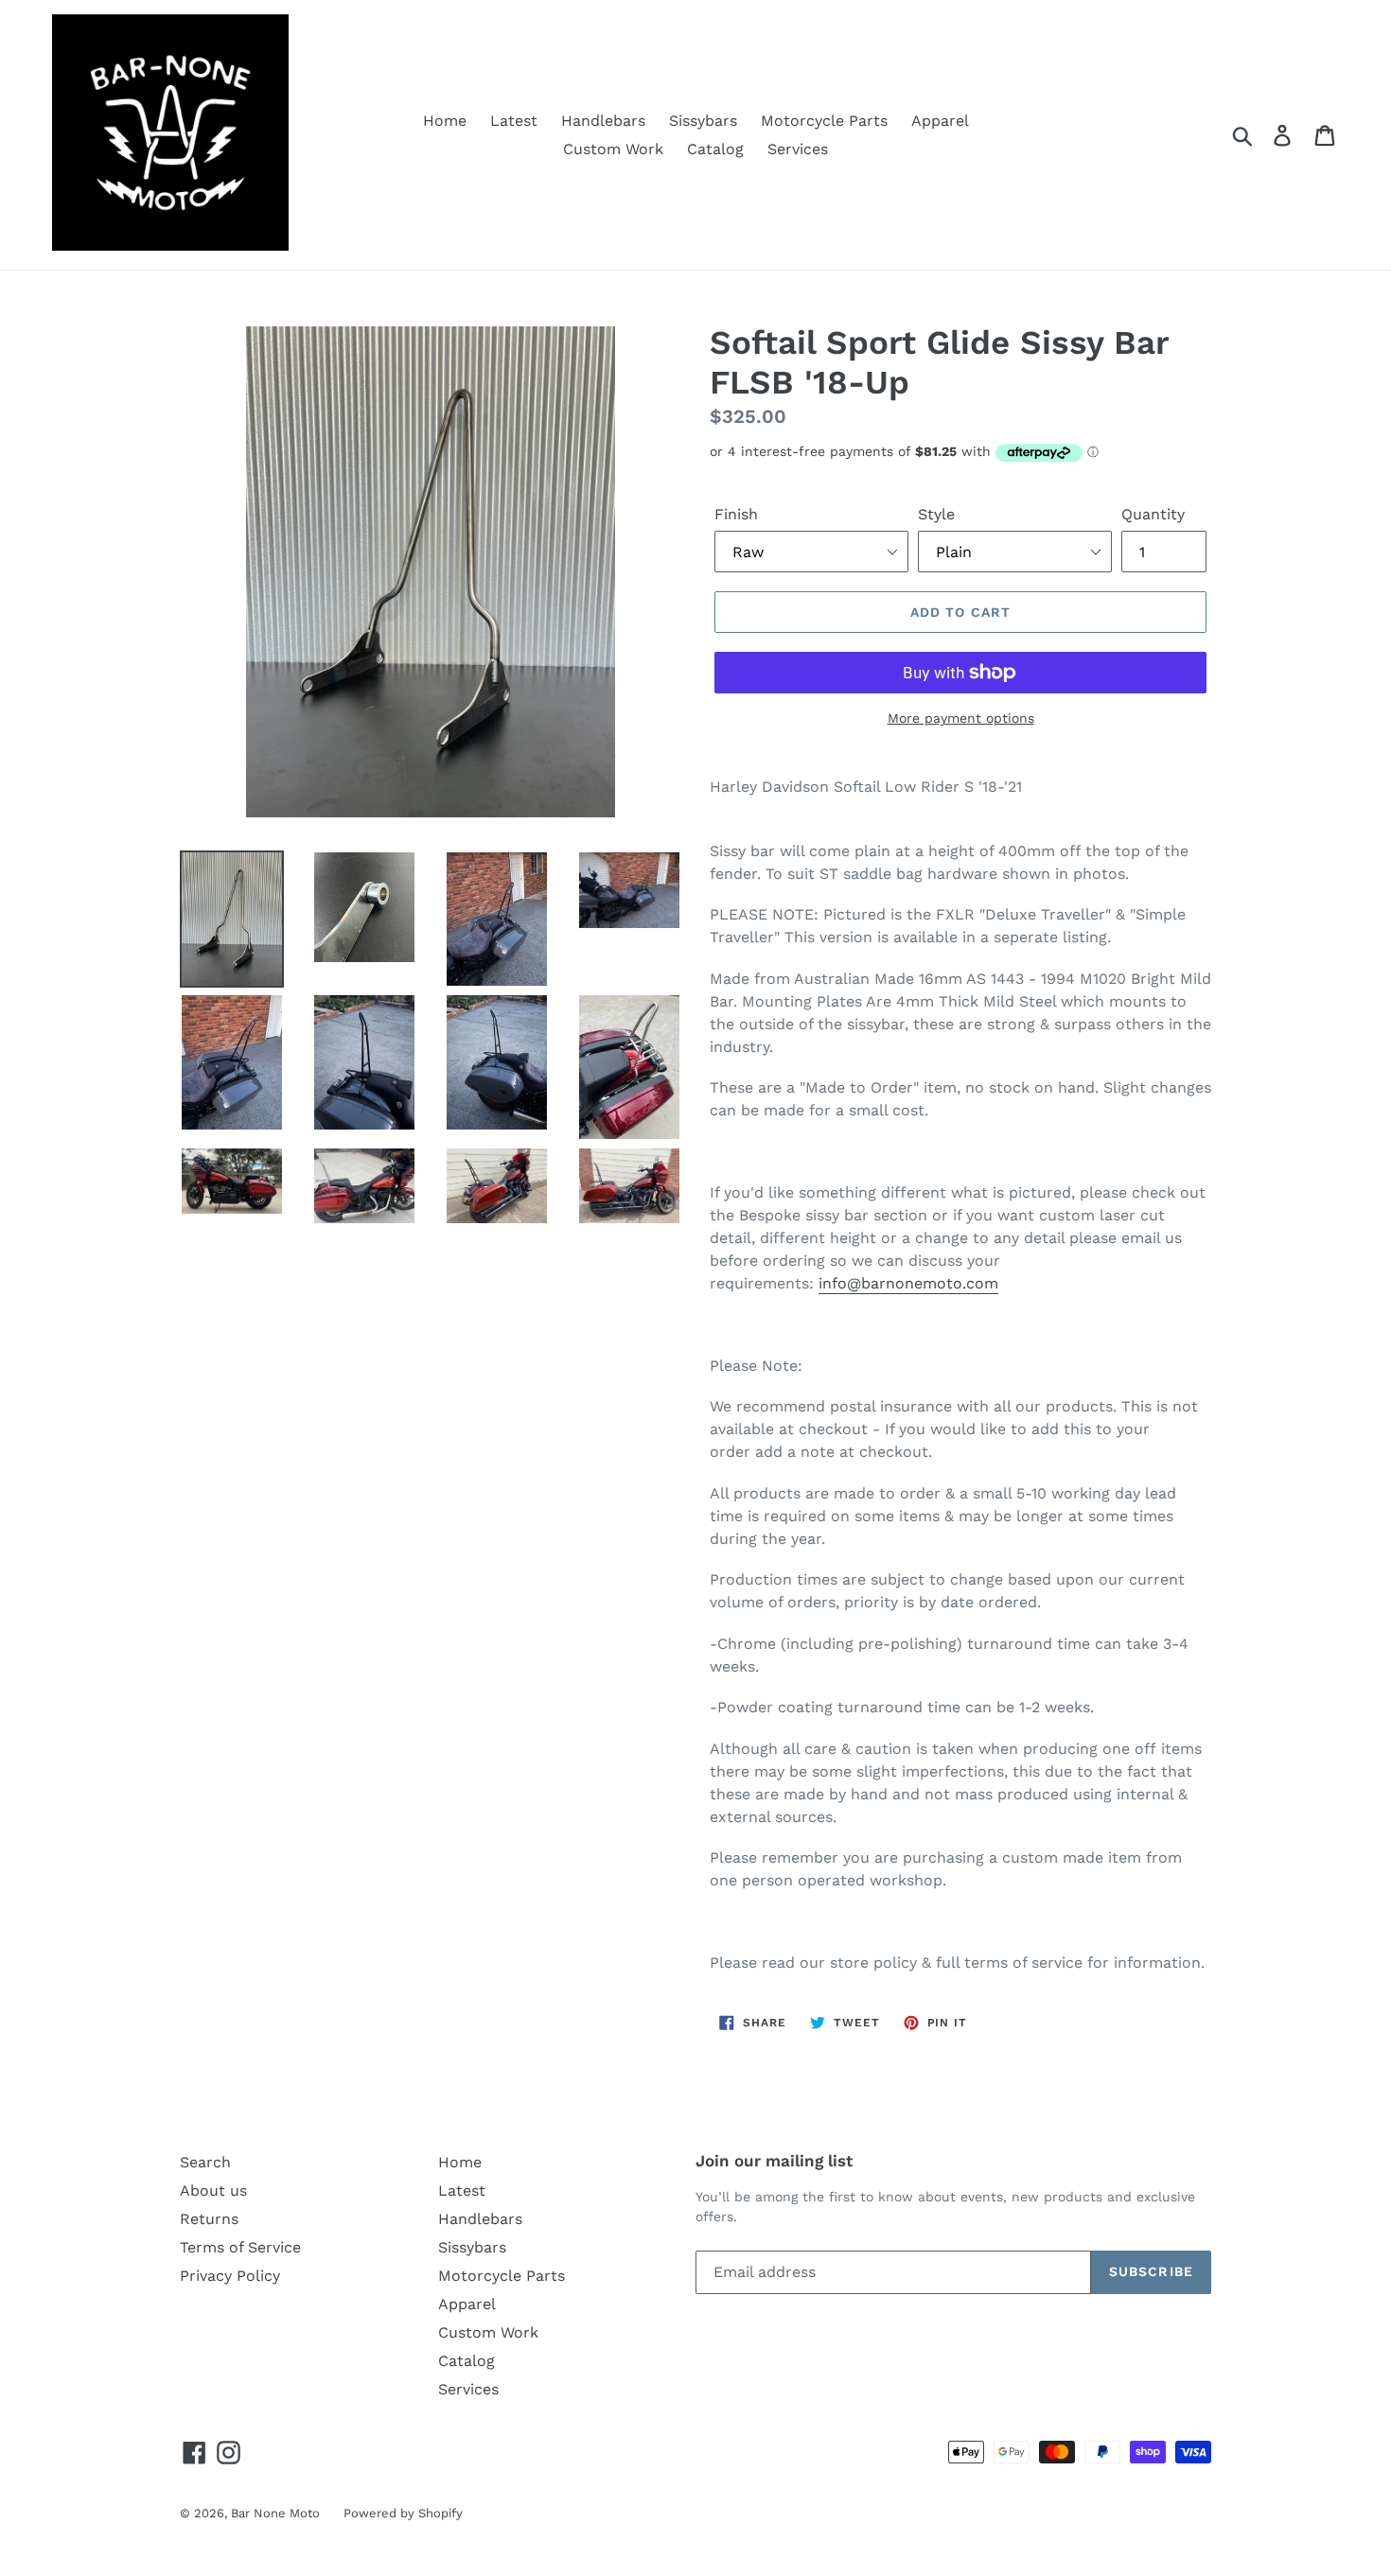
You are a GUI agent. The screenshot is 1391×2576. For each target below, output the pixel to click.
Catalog (715, 149)
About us (213, 2190)
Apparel (940, 121)
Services (798, 149)
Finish (736, 514)
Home (445, 121)
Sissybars (703, 121)
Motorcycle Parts (824, 121)
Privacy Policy (230, 2276)
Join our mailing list (774, 2161)
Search (205, 2162)
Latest (514, 121)
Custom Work (613, 149)
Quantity (1153, 514)
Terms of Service (240, 2247)
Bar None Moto (275, 2513)
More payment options (961, 718)
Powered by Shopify (403, 2513)
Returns (209, 2219)
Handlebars (603, 121)
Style (936, 514)
